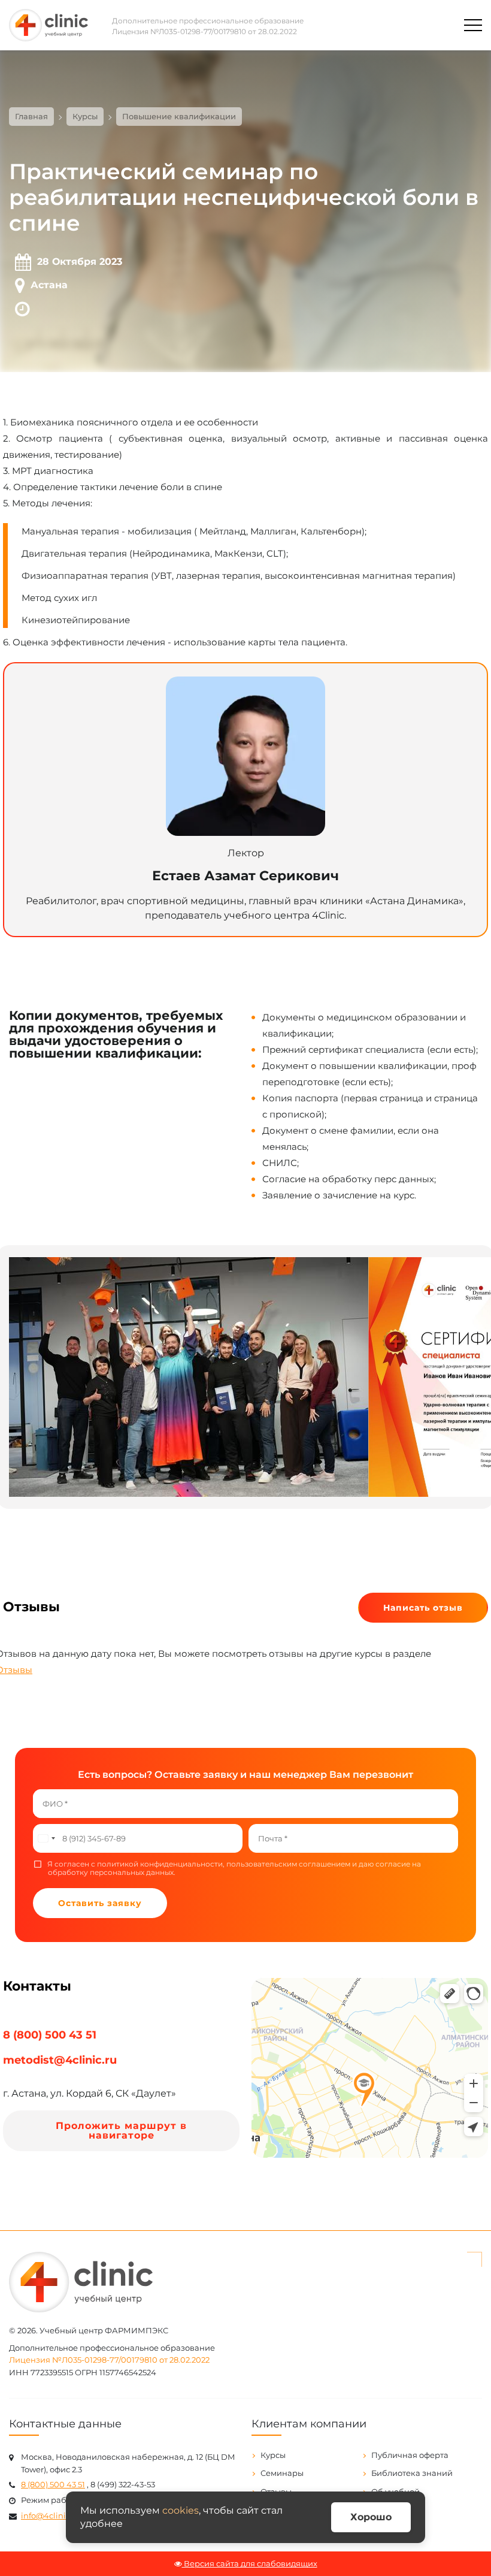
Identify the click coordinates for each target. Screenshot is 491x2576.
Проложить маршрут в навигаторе (121, 2130)
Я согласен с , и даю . (234, 1868)
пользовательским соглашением (288, 1864)
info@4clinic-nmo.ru (61, 2515)
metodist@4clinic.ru (60, 2060)
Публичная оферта (410, 2455)
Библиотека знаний (412, 2473)
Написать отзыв (423, 1608)
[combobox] (46, 1838)
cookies (181, 2510)
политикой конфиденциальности (160, 1864)
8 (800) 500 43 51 (50, 2035)
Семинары (282, 2473)
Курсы (273, 2455)
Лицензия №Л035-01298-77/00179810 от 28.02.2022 (204, 31)
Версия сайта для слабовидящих (250, 2563)
